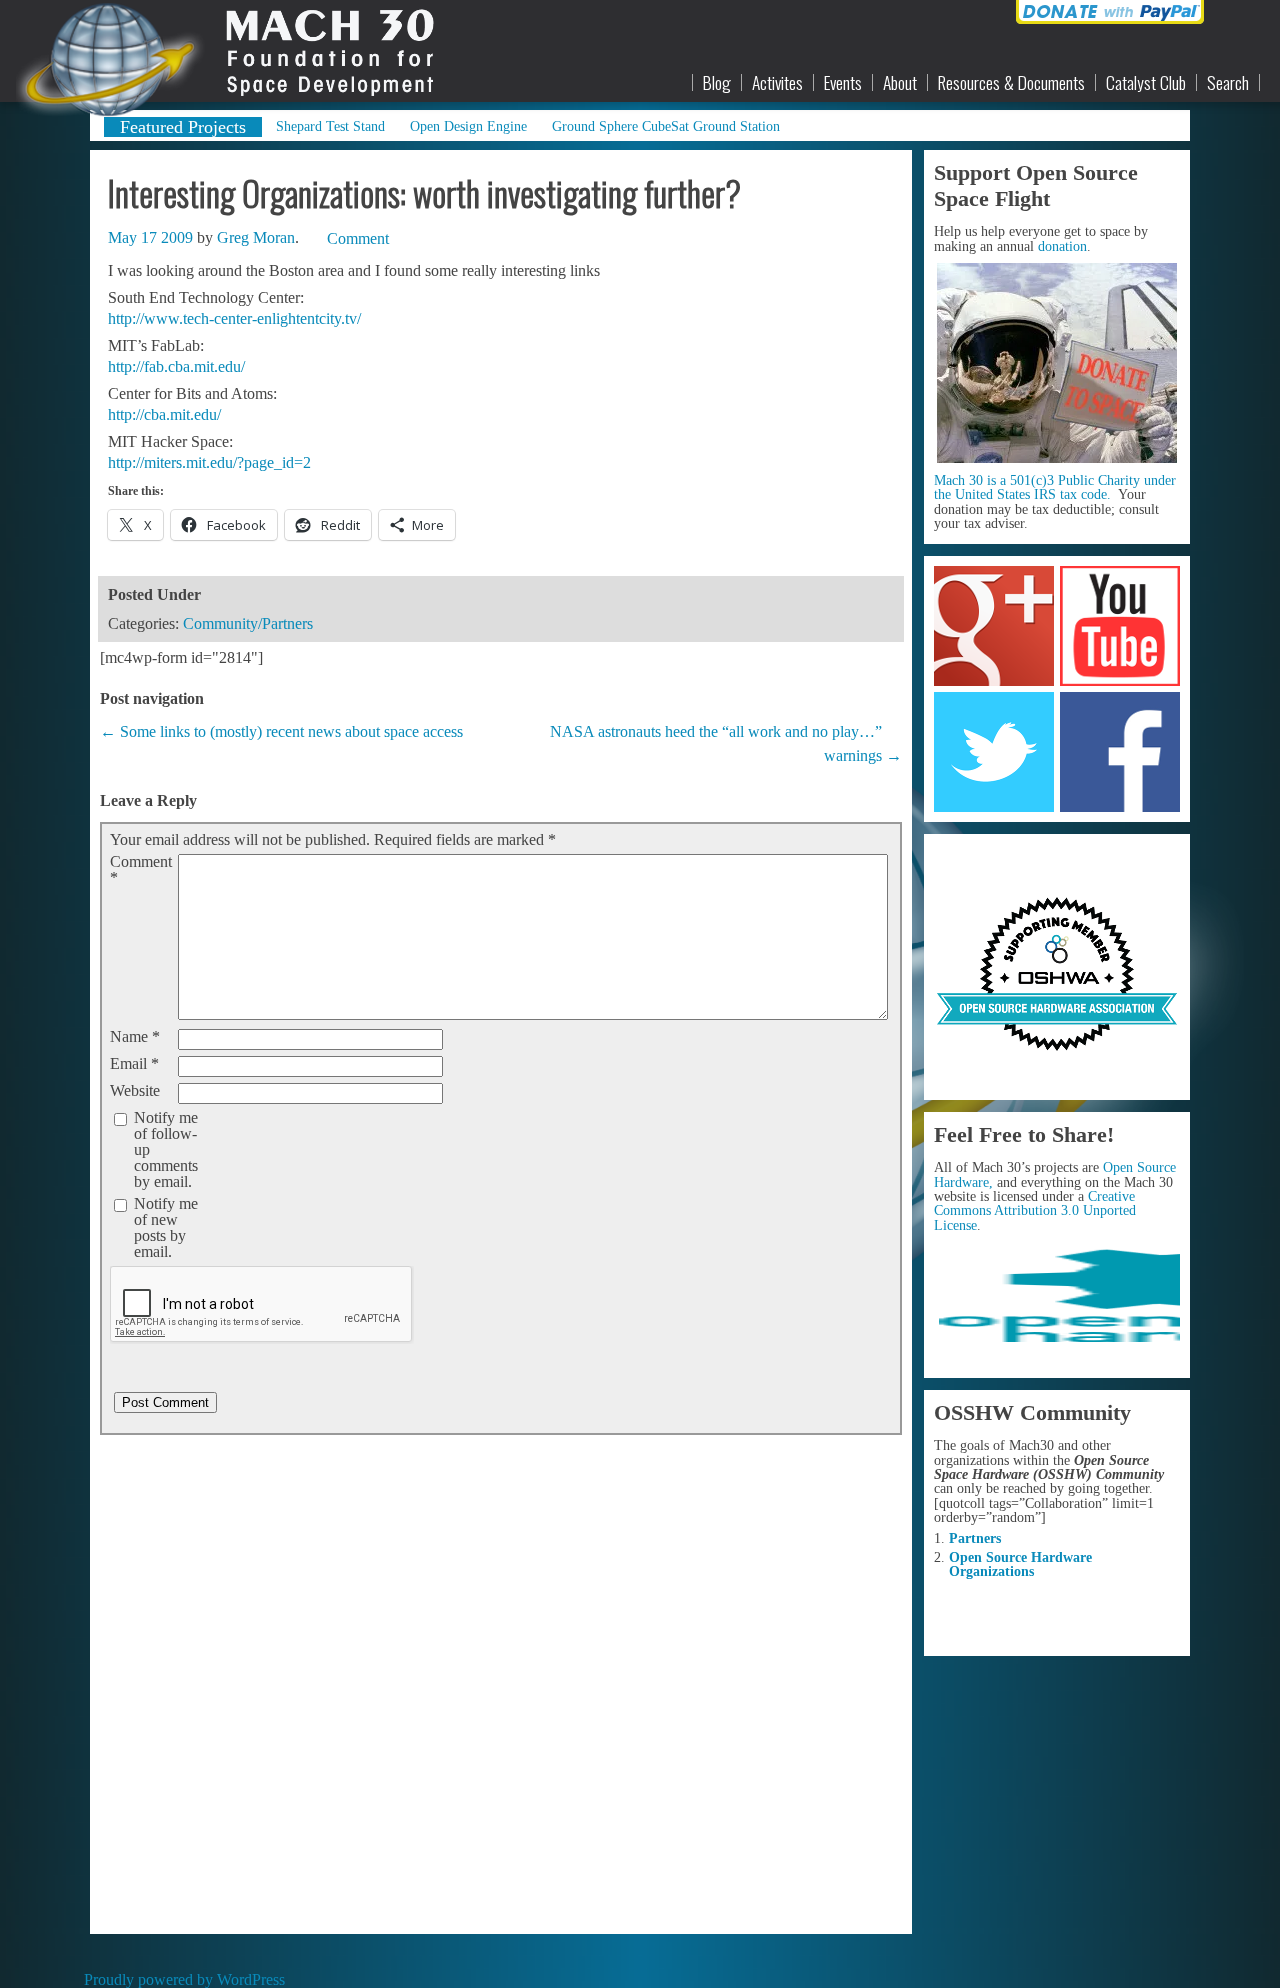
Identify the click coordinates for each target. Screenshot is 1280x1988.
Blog (717, 83)
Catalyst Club (1146, 83)
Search (1228, 83)
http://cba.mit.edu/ (164, 414)
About (900, 83)
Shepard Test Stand (330, 126)
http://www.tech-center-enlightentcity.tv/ (234, 318)
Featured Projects (183, 127)
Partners (975, 1538)
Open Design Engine (468, 126)
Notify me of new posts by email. (166, 1228)
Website (135, 1091)
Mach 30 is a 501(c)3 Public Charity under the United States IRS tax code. (1055, 487)
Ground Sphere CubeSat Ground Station (666, 126)
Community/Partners (248, 623)
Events (843, 83)
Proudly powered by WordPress (184, 1979)
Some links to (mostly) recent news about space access (291, 731)
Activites (777, 83)
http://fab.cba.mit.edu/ (176, 366)
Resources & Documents (1011, 83)
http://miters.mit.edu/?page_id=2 (209, 462)
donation (1062, 246)
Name (135, 1037)
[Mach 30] (213, 51)
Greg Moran (256, 237)
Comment (141, 870)
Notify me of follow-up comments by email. (166, 1150)
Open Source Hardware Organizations (1020, 1564)
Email (134, 1064)
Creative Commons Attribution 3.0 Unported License (1035, 1210)
